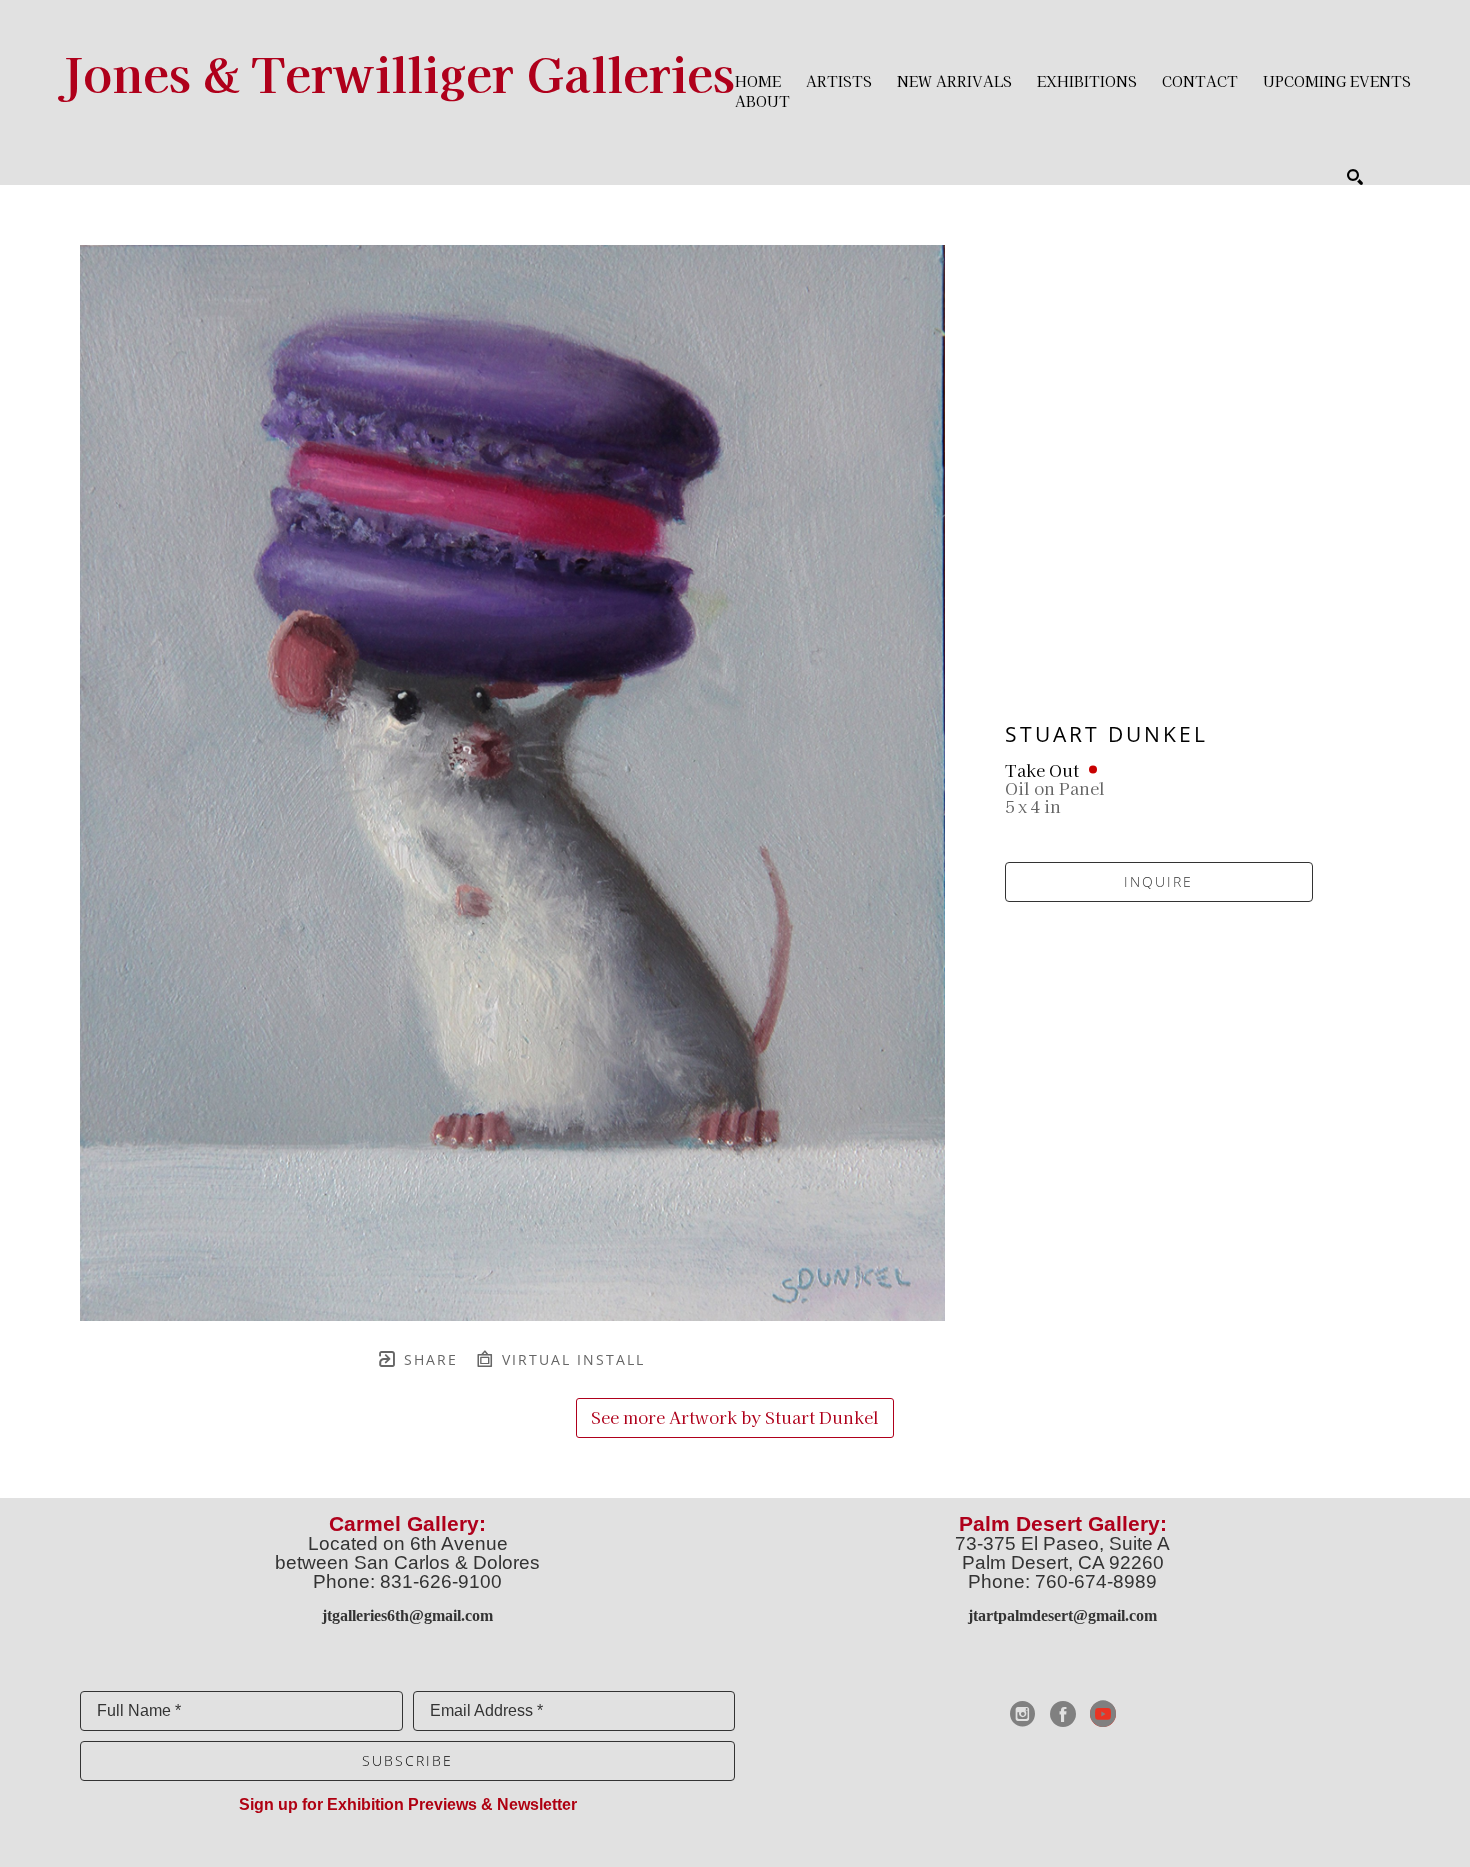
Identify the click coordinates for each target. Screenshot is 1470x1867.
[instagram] (1023, 1714)
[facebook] (1063, 1714)
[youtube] (1103, 1714)
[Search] (1355, 177)
